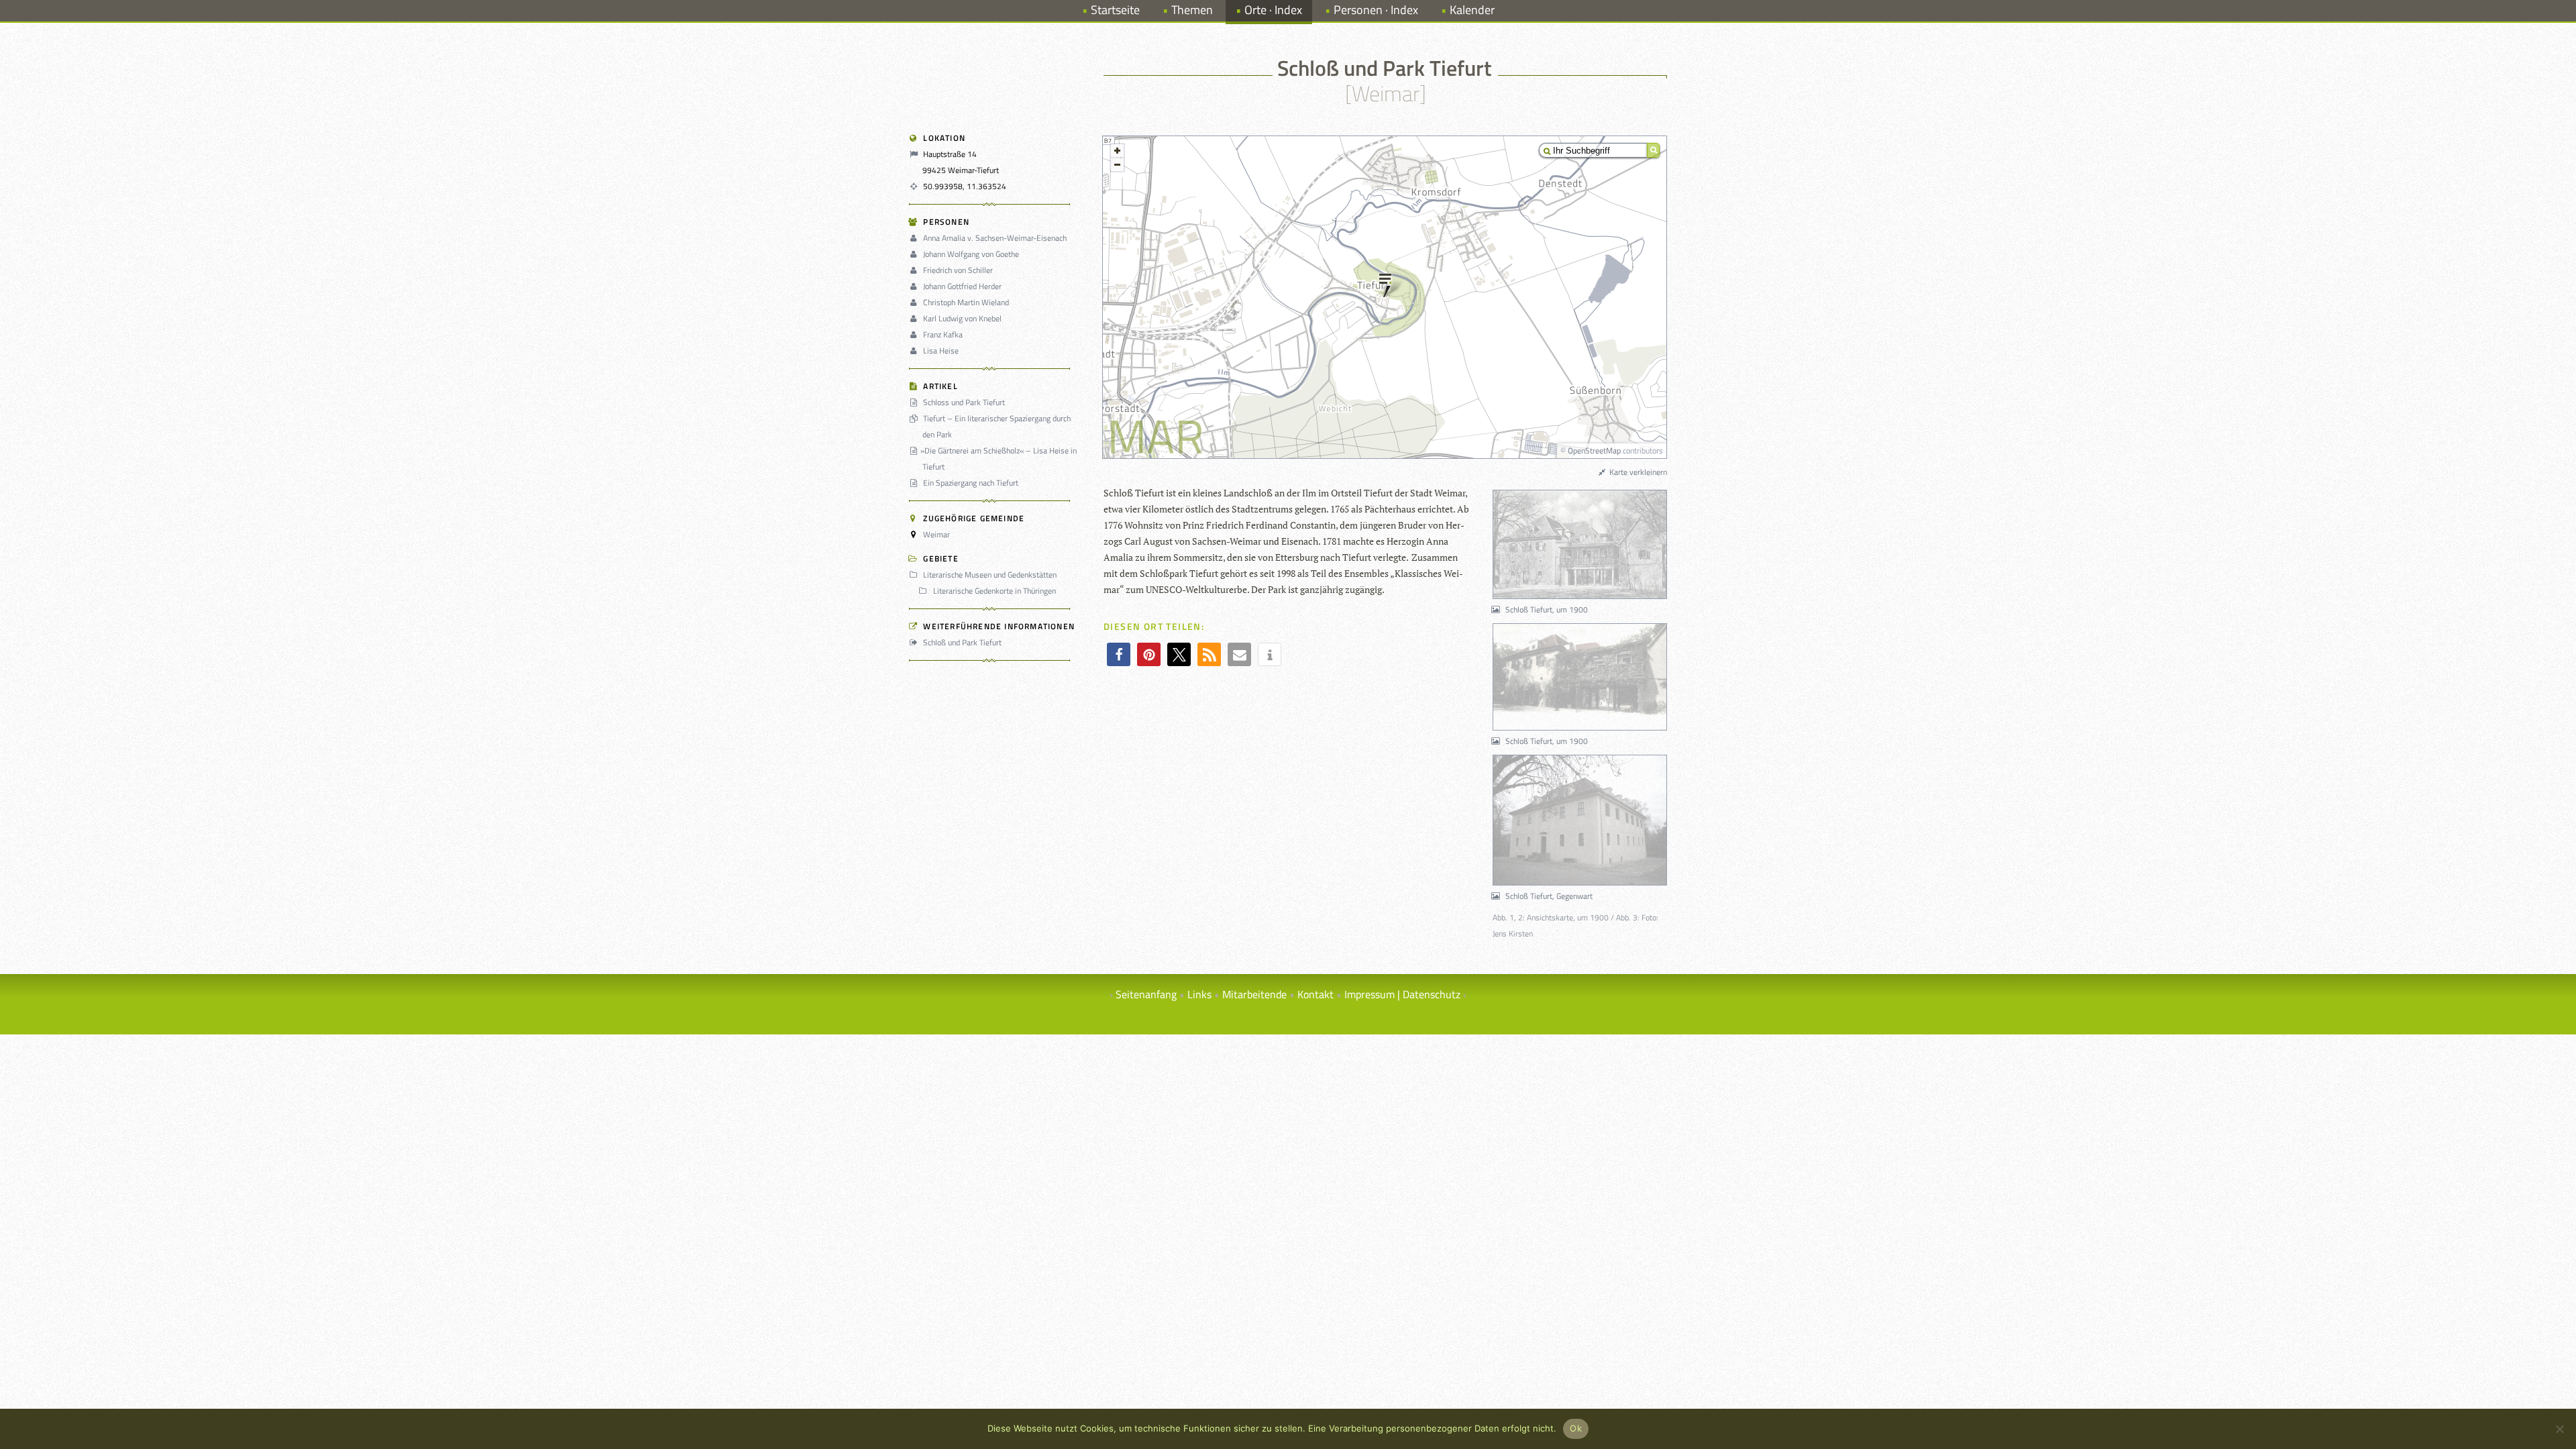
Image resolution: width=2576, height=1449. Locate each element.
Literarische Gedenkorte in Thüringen (994, 591)
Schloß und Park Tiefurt (962, 642)
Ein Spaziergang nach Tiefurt (971, 483)
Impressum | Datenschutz (1402, 994)
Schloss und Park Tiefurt (964, 402)
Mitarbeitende (1254, 994)
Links (1199, 994)
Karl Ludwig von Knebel (962, 318)
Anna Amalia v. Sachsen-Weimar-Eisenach (995, 238)
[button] (1119, 654)
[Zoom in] (1117, 151)
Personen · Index (1376, 10)
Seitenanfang (1146, 994)
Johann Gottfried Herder (962, 286)
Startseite (1115, 10)
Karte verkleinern (1637, 472)
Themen (1192, 10)
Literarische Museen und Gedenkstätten (990, 575)
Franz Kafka (943, 334)
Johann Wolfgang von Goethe (971, 254)
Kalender (1472, 10)
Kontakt (1316, 994)
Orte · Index (1273, 10)
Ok (1576, 1428)
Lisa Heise (941, 351)
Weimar (936, 534)
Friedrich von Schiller (958, 270)
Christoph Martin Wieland (966, 302)
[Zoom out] (1117, 165)
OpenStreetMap (1594, 450)
